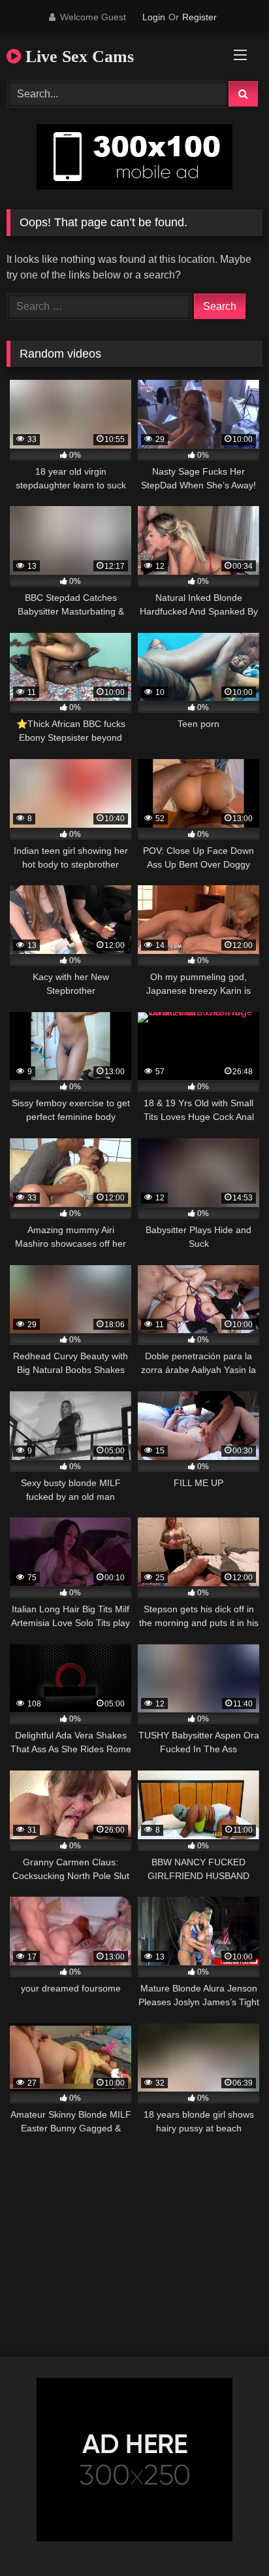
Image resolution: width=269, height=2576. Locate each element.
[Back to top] (229, 2537)
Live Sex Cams (77, 57)
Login (154, 17)
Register (199, 17)
